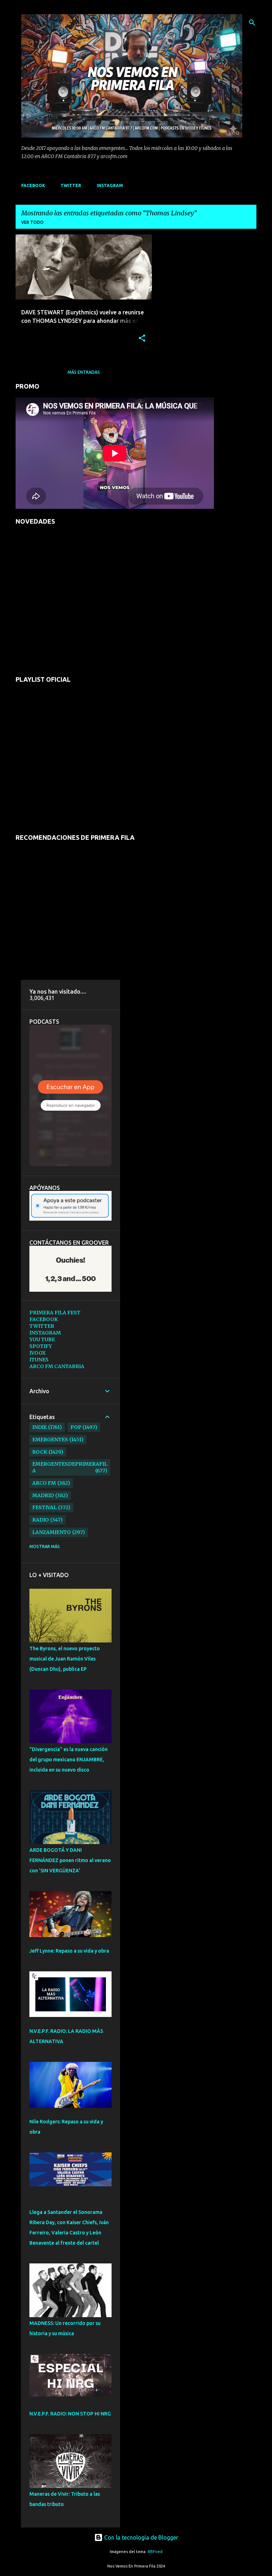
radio (41, 1520)
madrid (43, 1495)
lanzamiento (52, 1532)
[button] (142, 339)
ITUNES (39, 1360)
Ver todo (32, 222)
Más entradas (84, 372)
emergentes (50, 1440)
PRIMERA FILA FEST (55, 1313)
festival (44, 1507)
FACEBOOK (33, 185)
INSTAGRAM (110, 185)
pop (76, 1427)
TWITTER (71, 185)
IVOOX (38, 1353)
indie (39, 1427)
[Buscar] (252, 23)
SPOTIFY (41, 1346)
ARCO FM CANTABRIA (57, 1366)
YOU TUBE (42, 1339)
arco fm (44, 1483)
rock (40, 1452)
